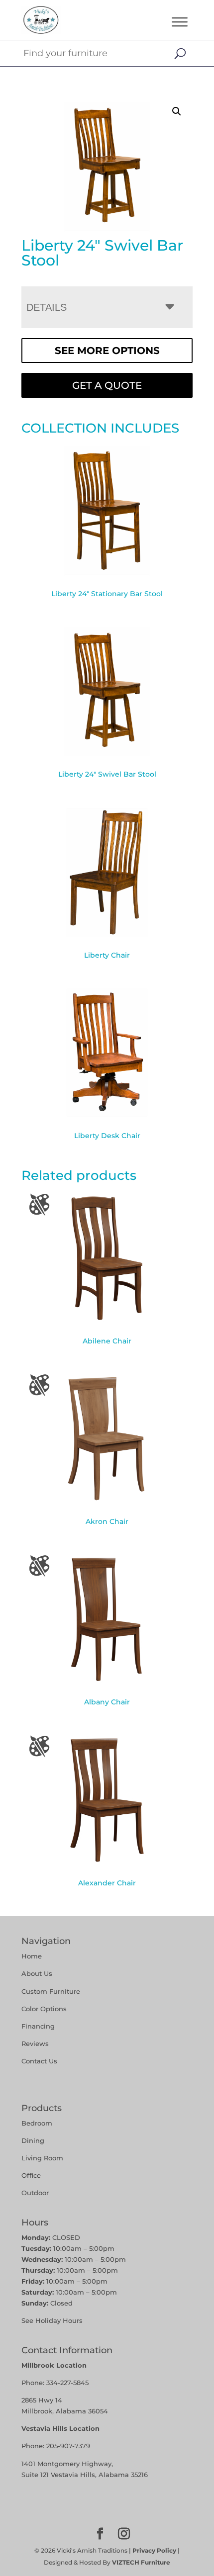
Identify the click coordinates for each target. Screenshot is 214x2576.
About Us (37, 1973)
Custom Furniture (51, 1991)
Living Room (42, 2158)
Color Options (44, 2009)
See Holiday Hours (52, 2320)
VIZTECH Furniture (141, 2562)
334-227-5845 (67, 2383)
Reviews (35, 2043)
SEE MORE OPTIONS (107, 351)
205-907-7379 (68, 2446)
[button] (177, 111)
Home (32, 1956)
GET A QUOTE (107, 385)
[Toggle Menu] (180, 22)
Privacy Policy (154, 2550)
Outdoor (35, 2193)
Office (31, 2175)
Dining (34, 2140)
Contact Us (39, 2061)
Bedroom (37, 2123)
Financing (38, 2026)
